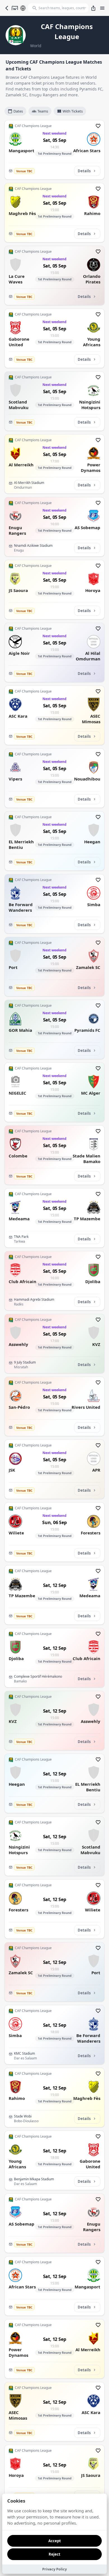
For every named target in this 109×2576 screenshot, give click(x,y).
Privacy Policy (54, 2569)
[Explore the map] (23, 8)
